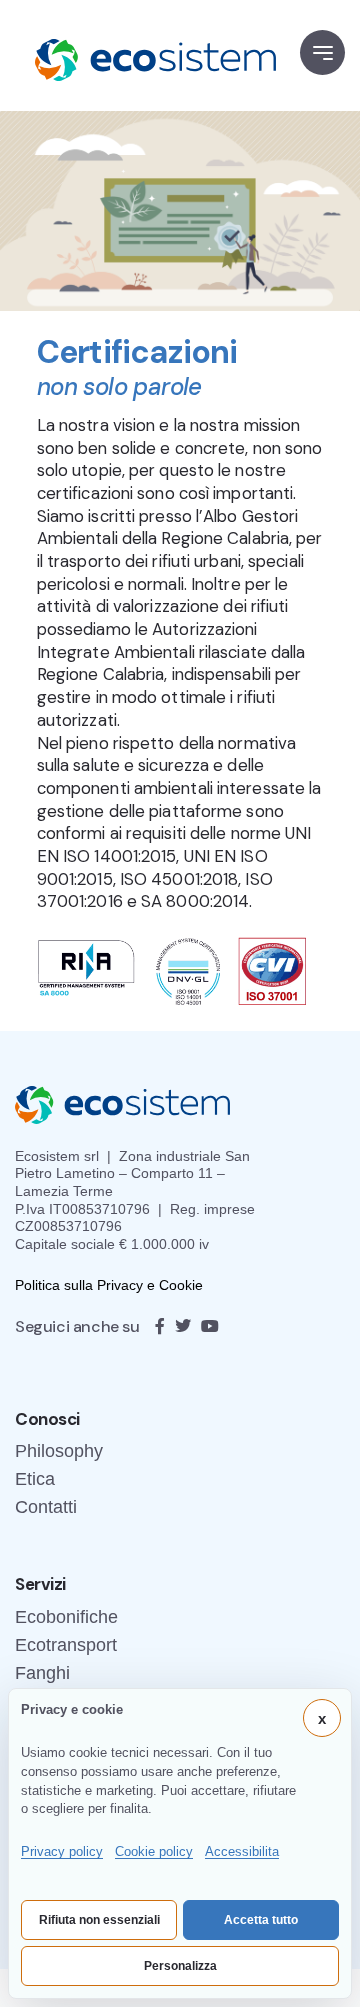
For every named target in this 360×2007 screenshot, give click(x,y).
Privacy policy (62, 1851)
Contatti (46, 1507)
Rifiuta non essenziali (99, 1920)
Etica (35, 1479)
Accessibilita (242, 1851)
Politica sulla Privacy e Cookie (109, 1285)
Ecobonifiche (66, 1617)
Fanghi (42, 1673)
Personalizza (180, 1966)
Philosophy (59, 1451)
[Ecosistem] (145, 55)
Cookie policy (154, 1851)
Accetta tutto (261, 1920)
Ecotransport (66, 1645)
